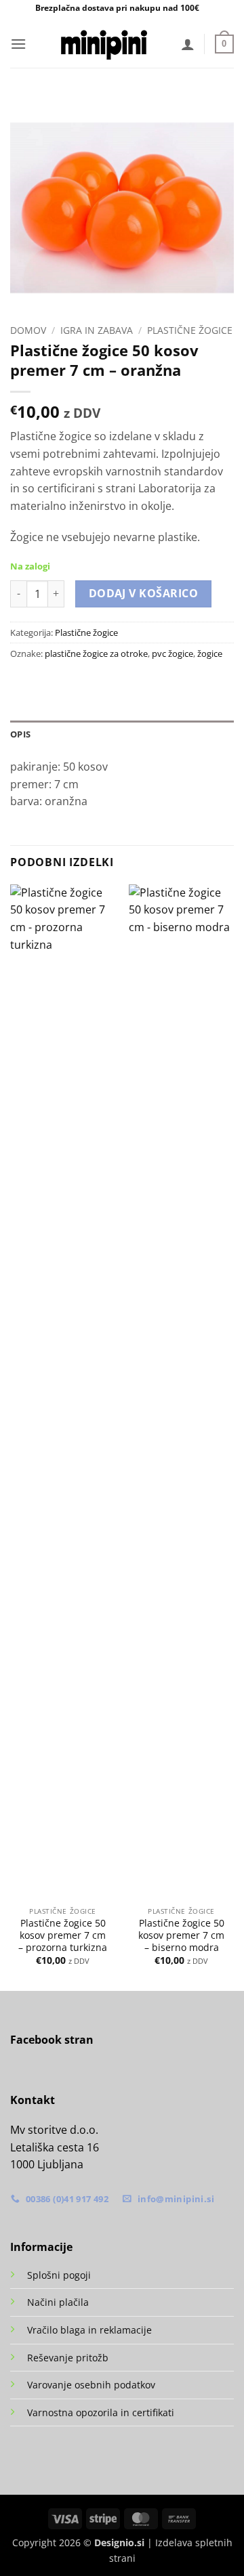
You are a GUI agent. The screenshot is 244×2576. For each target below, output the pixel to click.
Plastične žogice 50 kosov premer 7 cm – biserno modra (181, 1935)
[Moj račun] (188, 44)
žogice (210, 653)
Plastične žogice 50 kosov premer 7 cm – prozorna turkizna (63, 1935)
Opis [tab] (20, 734)
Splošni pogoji (59, 2275)
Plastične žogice (190, 330)
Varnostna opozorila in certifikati (101, 2412)
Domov (28, 330)
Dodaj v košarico (143, 593)
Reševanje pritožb (68, 2358)
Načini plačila (58, 2302)
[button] (18, 44)
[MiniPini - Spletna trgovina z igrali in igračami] (104, 44)
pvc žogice (172, 653)
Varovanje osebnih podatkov (91, 2385)
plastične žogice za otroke (96, 653)
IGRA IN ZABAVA (97, 330)
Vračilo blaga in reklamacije (89, 2330)
